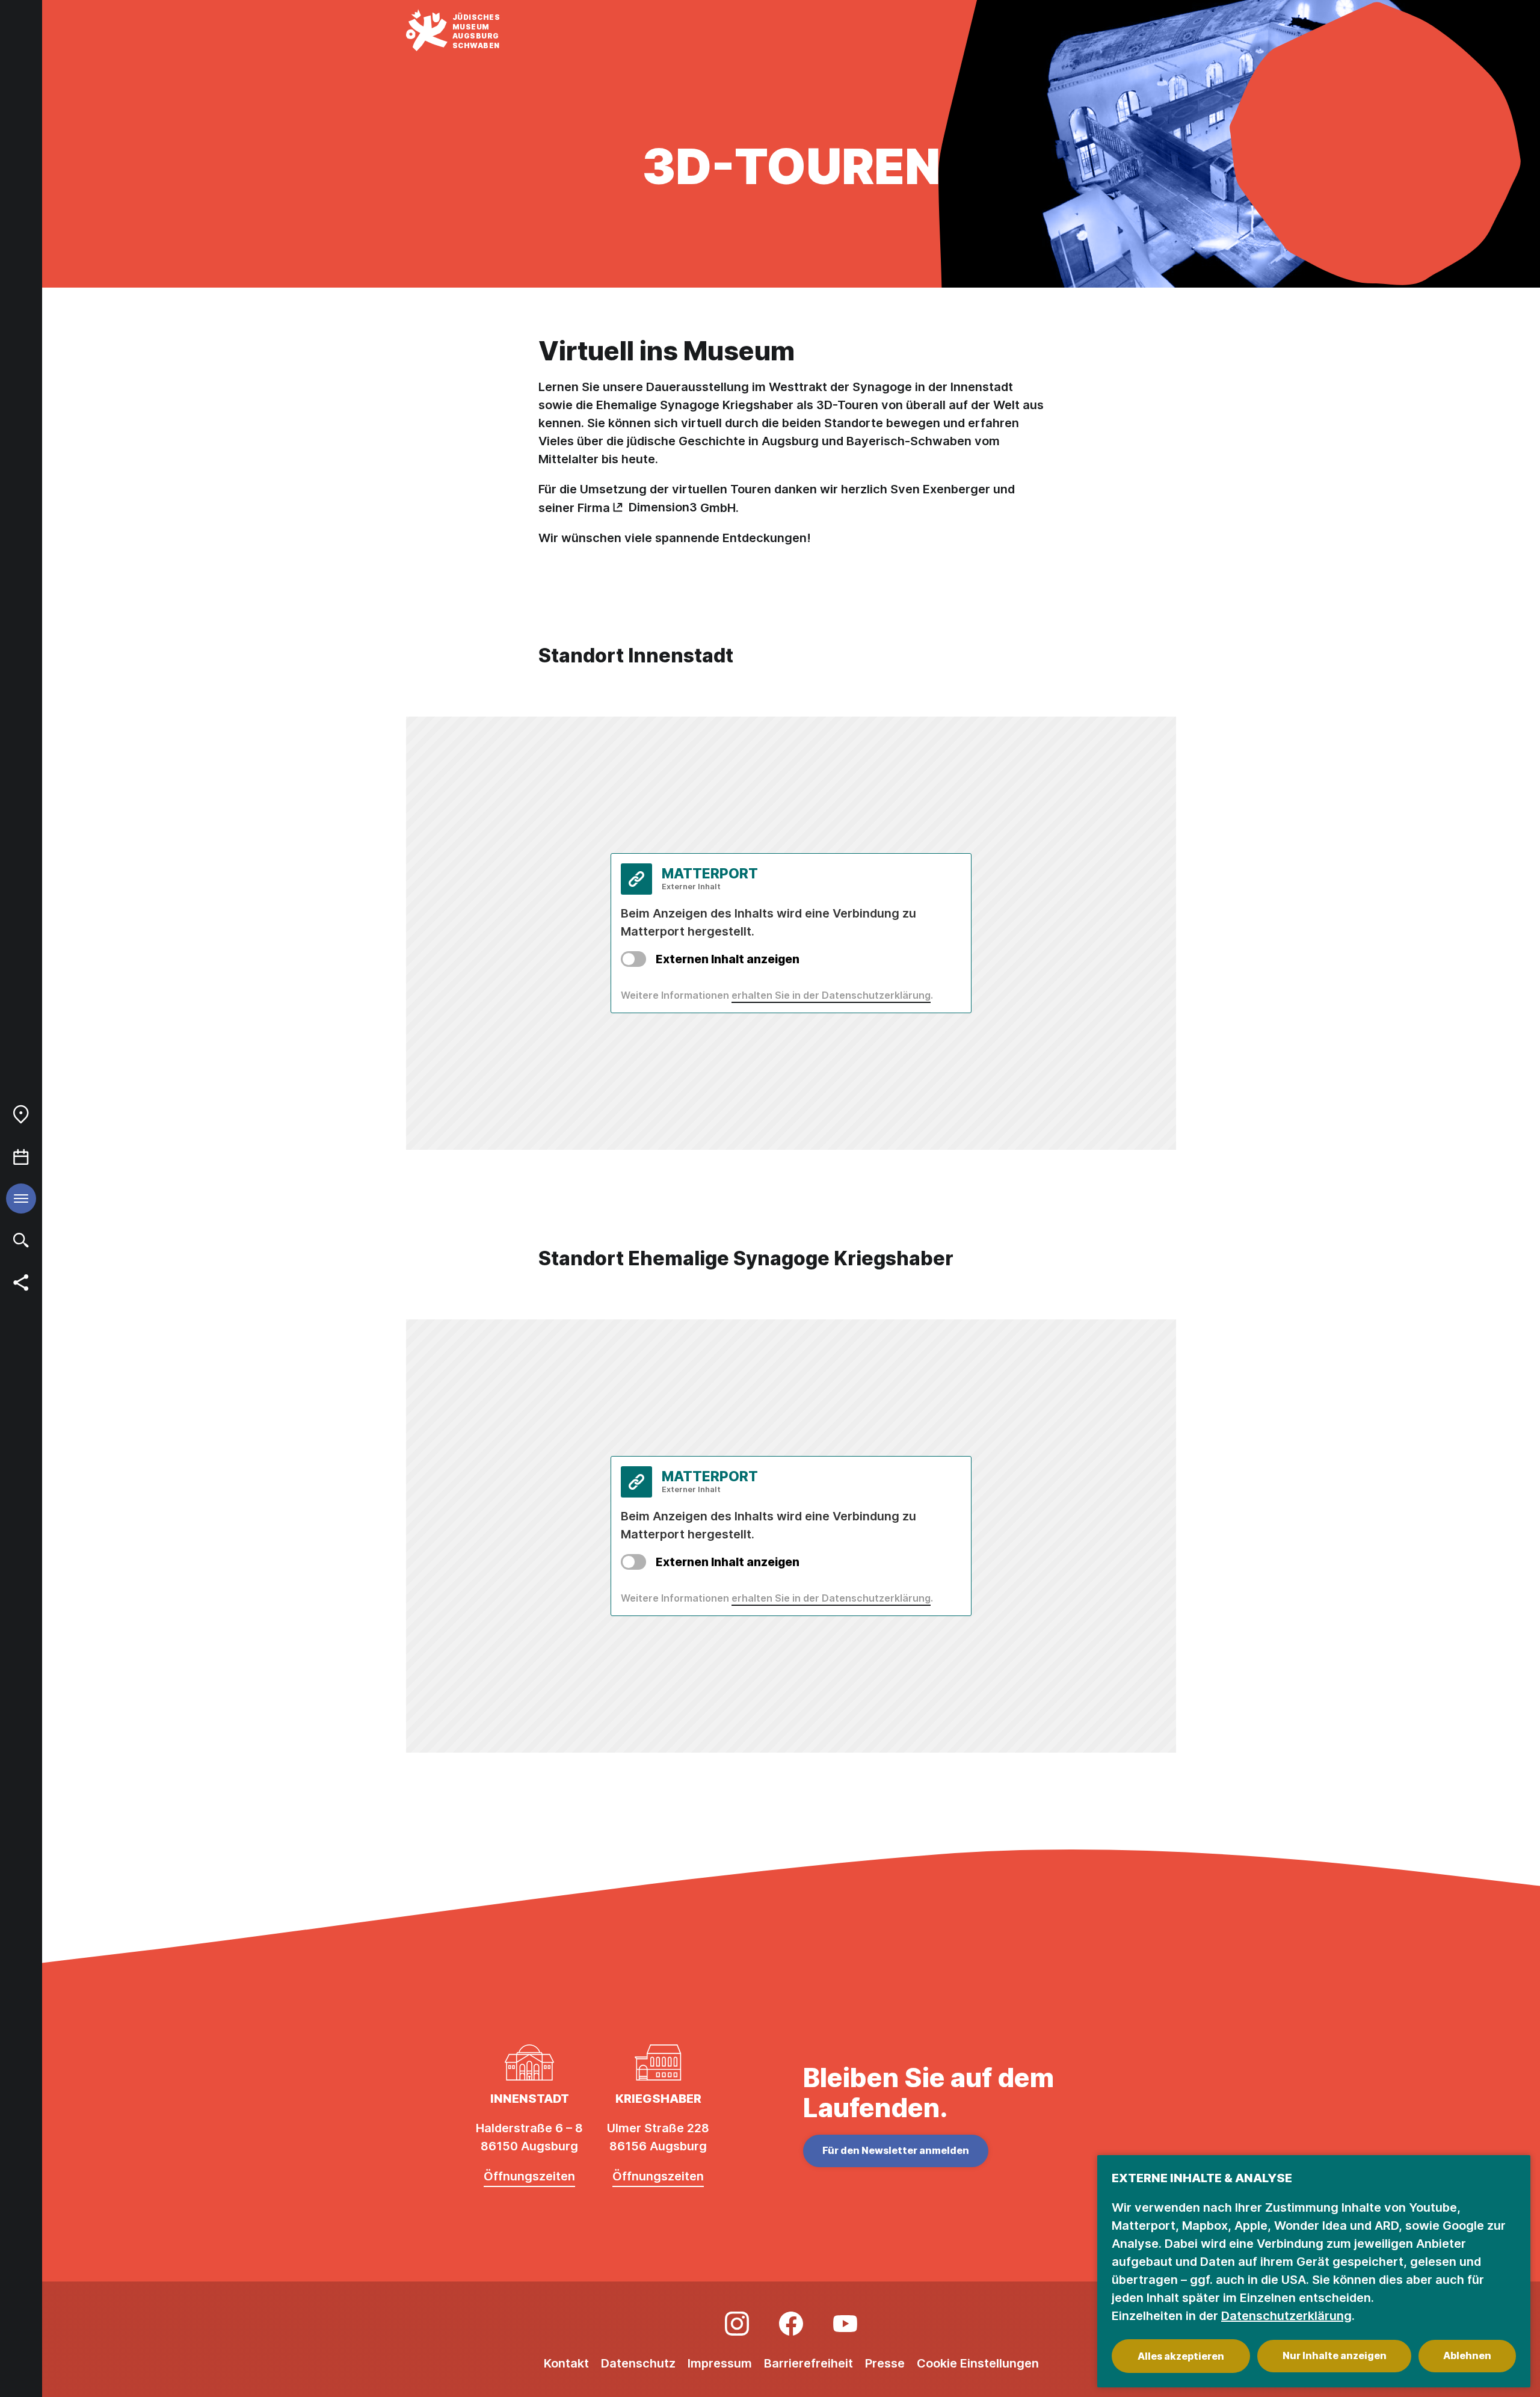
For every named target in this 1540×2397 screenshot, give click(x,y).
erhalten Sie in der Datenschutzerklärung (831, 995)
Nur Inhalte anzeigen (1335, 2355)
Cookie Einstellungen (978, 2363)
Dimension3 (663, 507)
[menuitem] (21, 1114)
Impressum (720, 2363)
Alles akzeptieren (1181, 2356)
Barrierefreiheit (808, 2363)
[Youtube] (845, 2324)
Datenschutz (638, 2363)
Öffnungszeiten (529, 2176)
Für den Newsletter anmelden (896, 2150)
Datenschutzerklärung (1286, 2316)
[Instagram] (737, 2324)
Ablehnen (1467, 2355)
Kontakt (566, 2363)
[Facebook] (791, 2324)
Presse (885, 2363)
